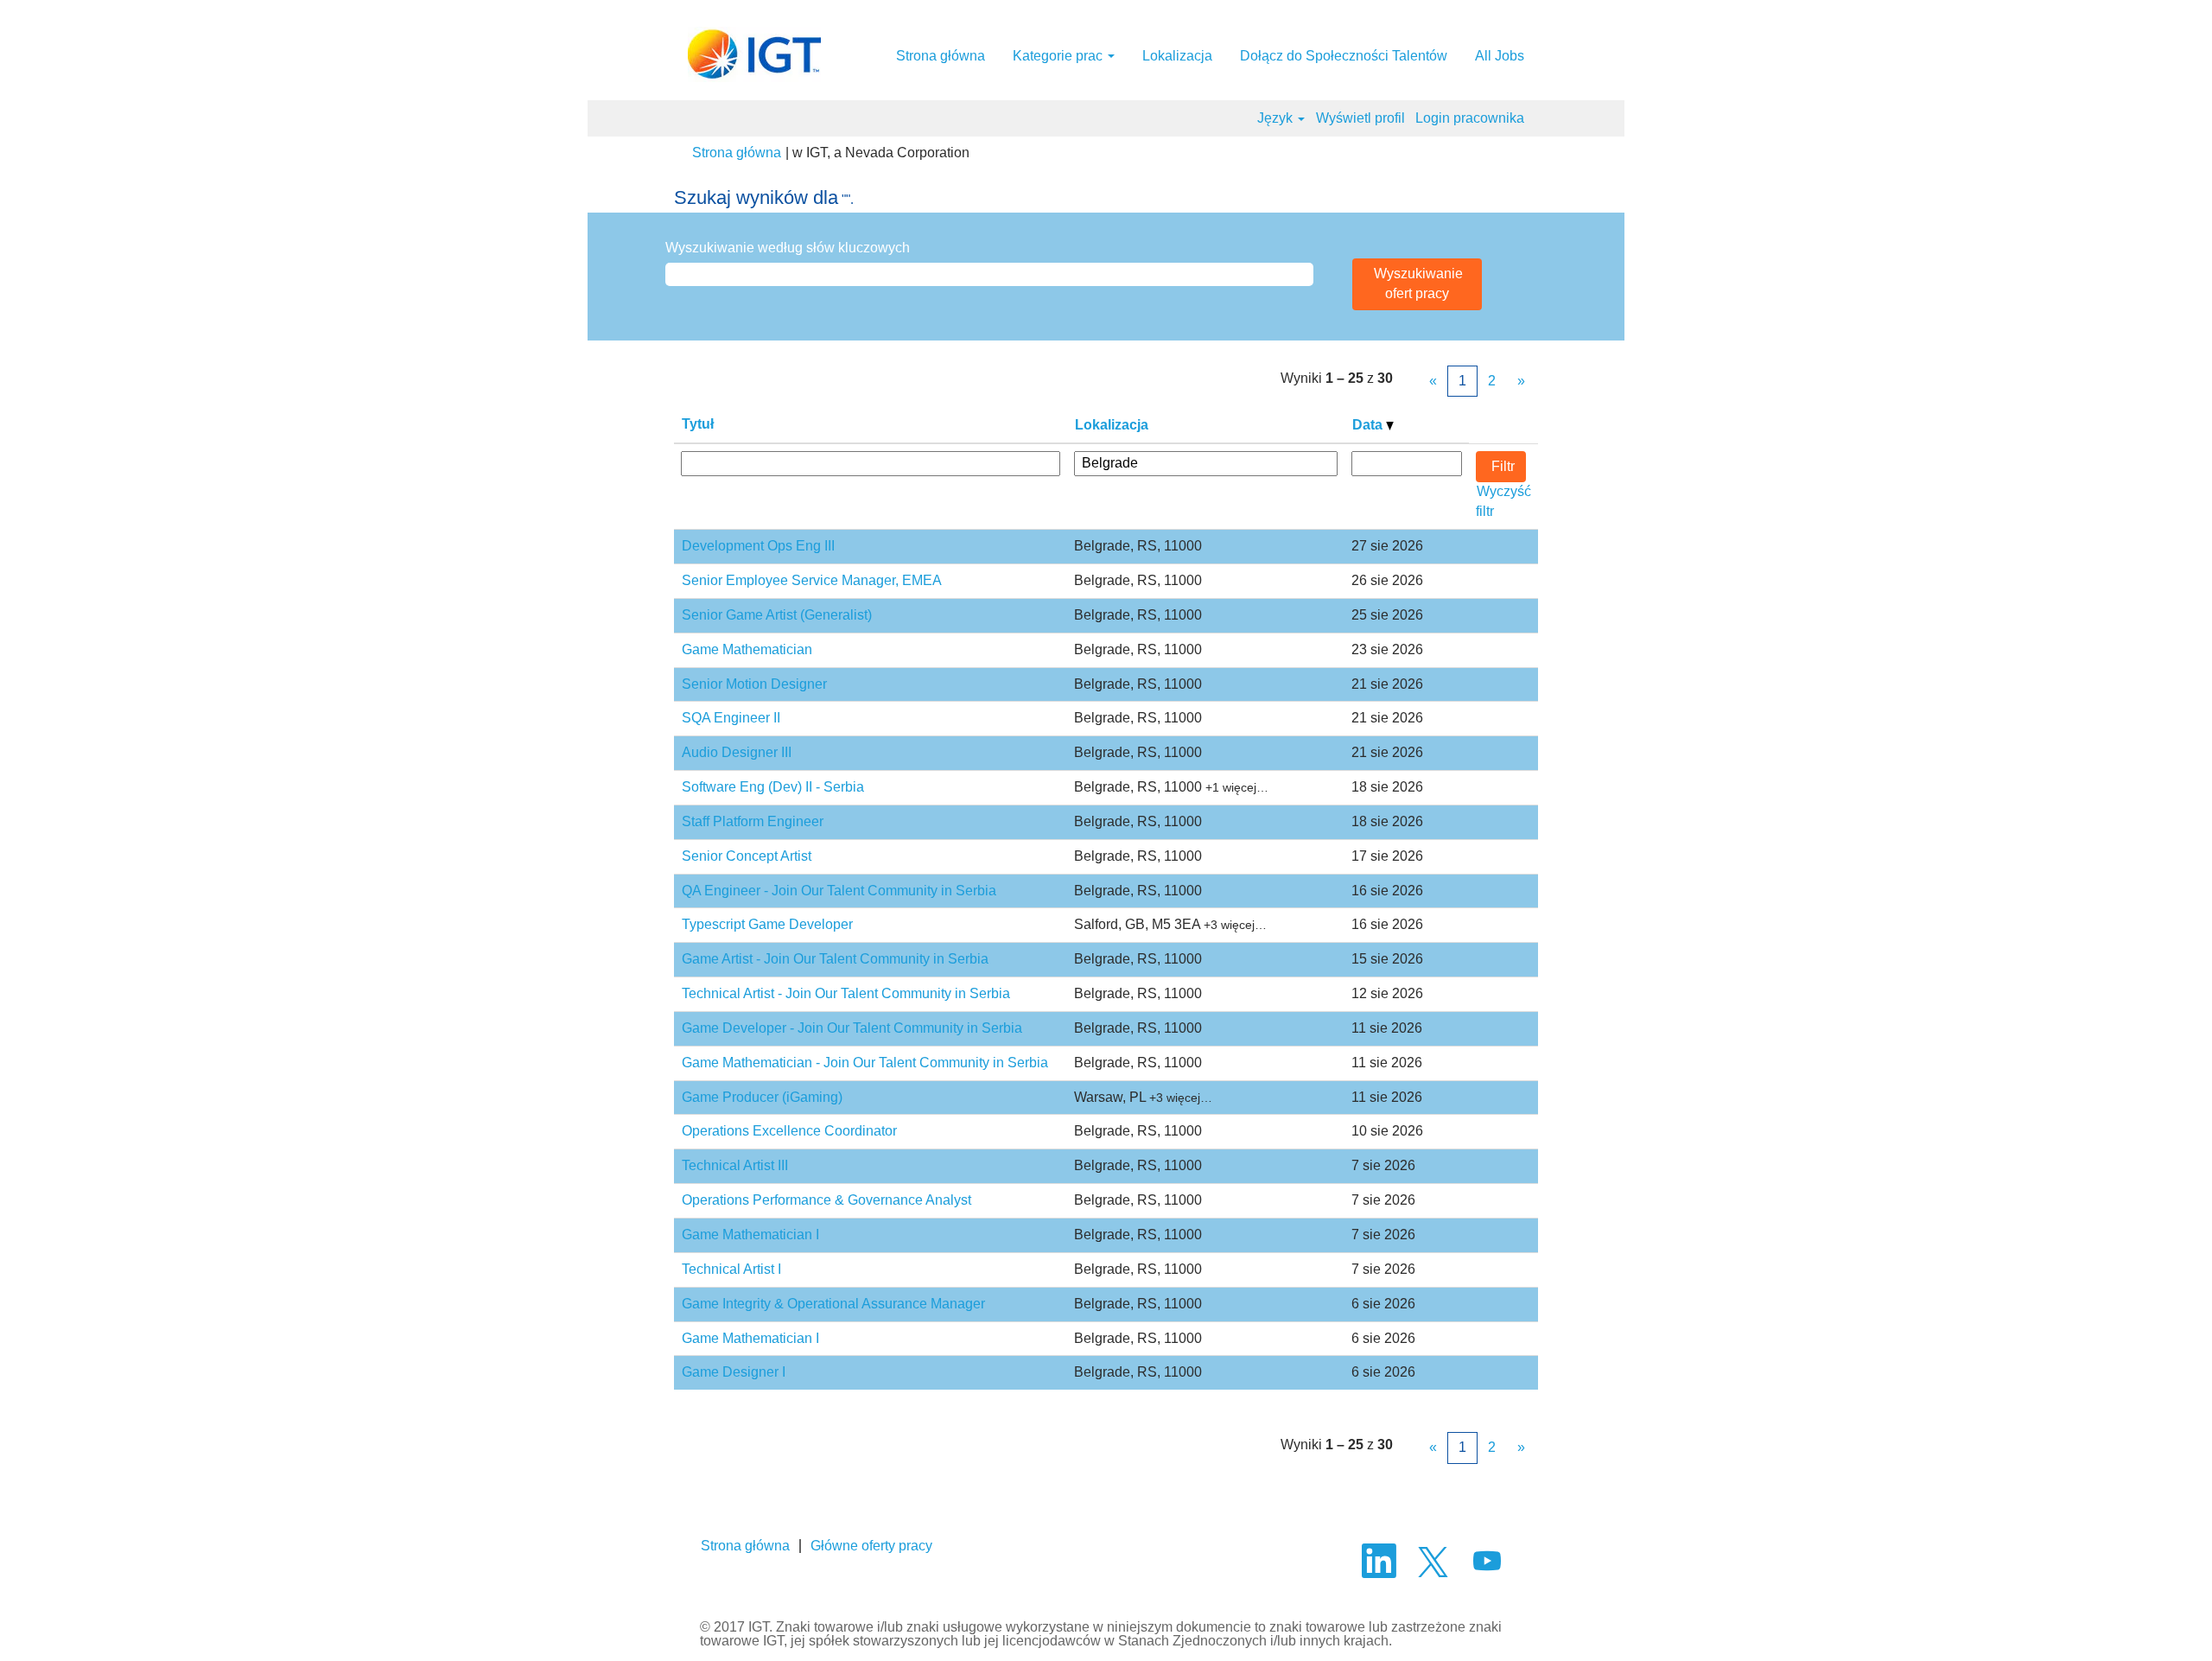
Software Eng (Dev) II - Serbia (773, 787)
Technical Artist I (731, 1269)
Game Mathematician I (750, 1235)
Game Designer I (734, 1372)
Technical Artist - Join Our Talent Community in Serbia (846, 993)
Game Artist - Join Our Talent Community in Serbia (835, 959)
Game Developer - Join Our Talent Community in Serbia (852, 1028)
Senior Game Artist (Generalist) (777, 615)
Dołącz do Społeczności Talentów (1344, 56)
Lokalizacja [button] (1112, 425)
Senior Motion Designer (754, 684)
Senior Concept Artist (747, 856)
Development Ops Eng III (758, 546)
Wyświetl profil (1360, 118)
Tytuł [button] (698, 424)
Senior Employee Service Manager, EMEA (812, 580)
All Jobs (1500, 56)
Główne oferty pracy (871, 1546)
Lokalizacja (1177, 56)
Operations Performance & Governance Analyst (826, 1200)
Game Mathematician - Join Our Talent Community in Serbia (865, 1063)
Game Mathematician (747, 649)
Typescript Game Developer (767, 924)
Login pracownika (1470, 118)
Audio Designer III (737, 752)
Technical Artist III (735, 1165)
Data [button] (1369, 425)
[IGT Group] (754, 54)
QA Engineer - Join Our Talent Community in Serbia (839, 891)
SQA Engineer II (731, 718)
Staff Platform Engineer (753, 821)
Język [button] (1277, 118)
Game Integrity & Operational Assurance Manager (833, 1304)
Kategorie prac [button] (1059, 56)
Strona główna (941, 56)
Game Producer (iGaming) (762, 1097)
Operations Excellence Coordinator (789, 1131)
